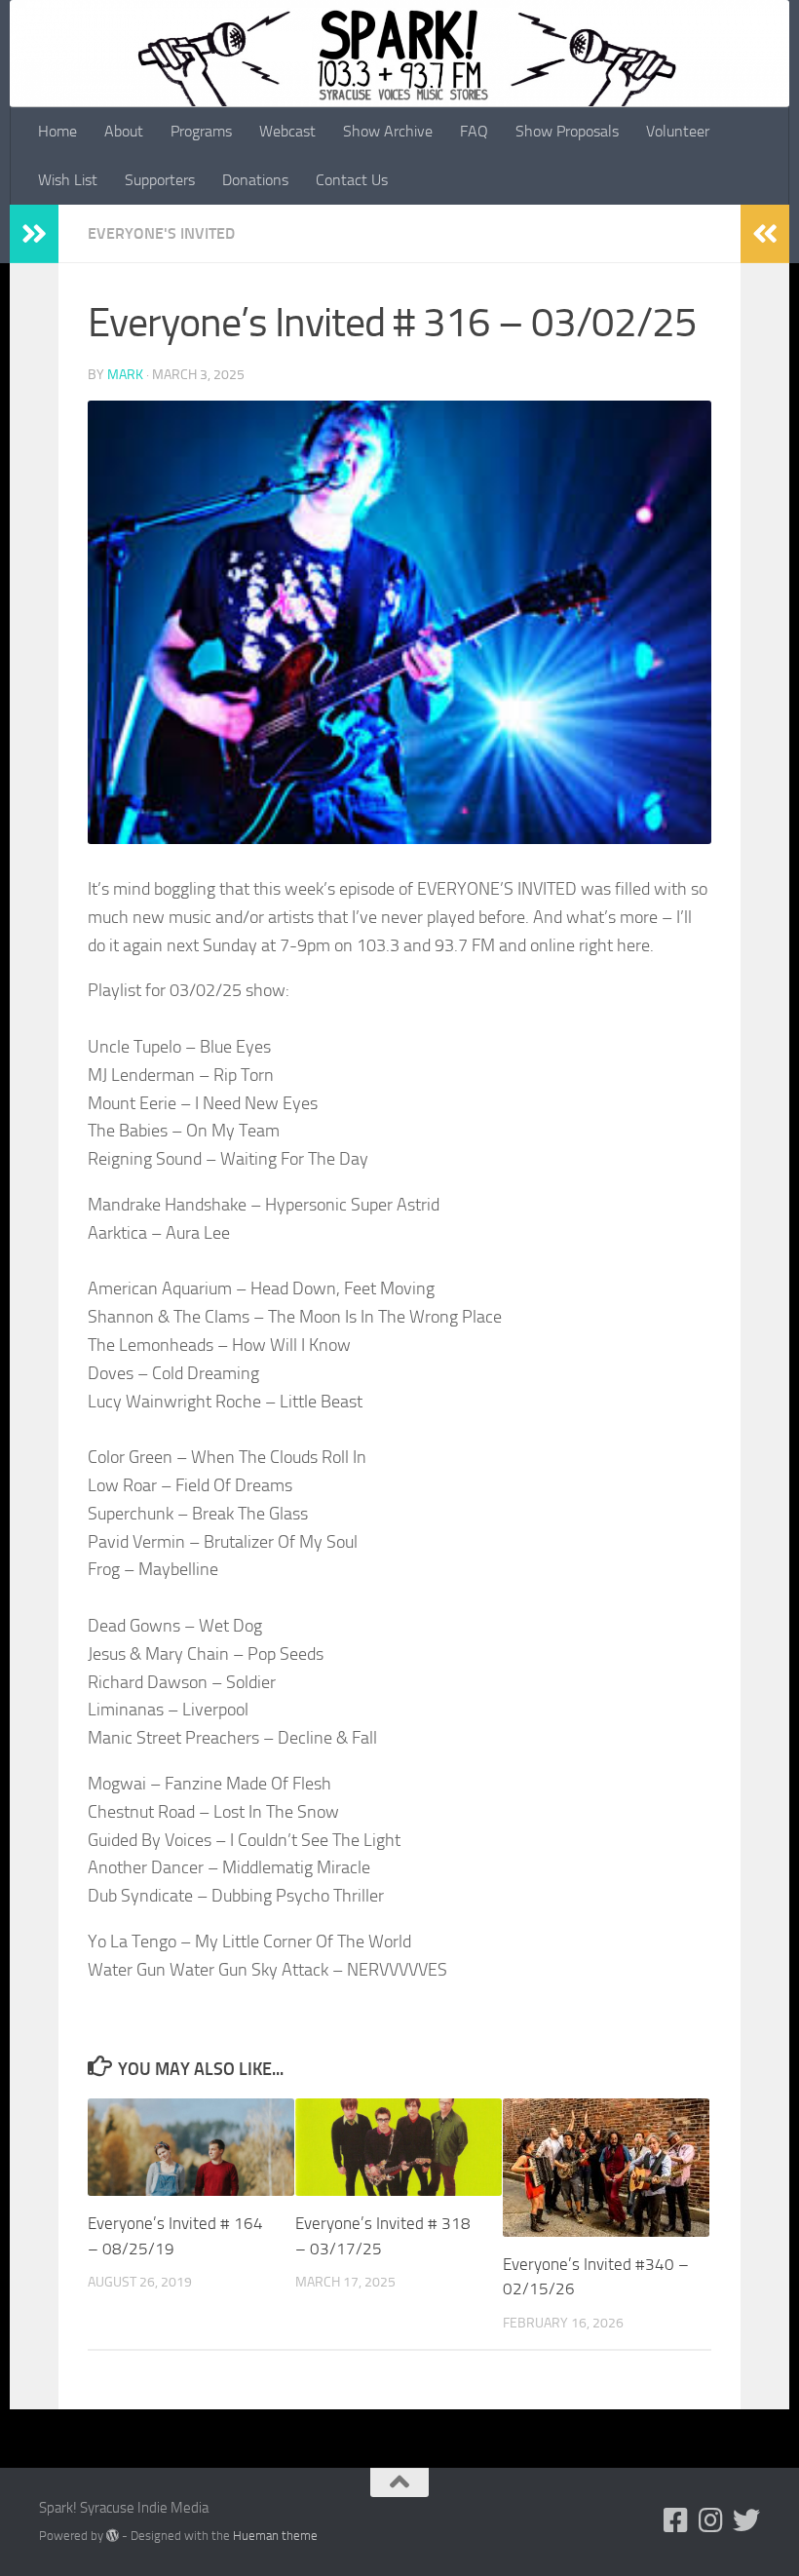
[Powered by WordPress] (113, 2536)
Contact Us (352, 180)
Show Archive (388, 131)
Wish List (68, 180)
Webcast (287, 131)
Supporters (160, 180)
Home (57, 131)
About (124, 131)
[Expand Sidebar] (34, 234)
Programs (201, 131)
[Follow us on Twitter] (746, 2520)
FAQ (474, 131)
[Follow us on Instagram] (711, 2520)
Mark (125, 375)
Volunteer (678, 131)
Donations (255, 180)
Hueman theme (275, 2536)
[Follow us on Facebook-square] (676, 2520)
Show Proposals (567, 131)
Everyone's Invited (161, 233)
